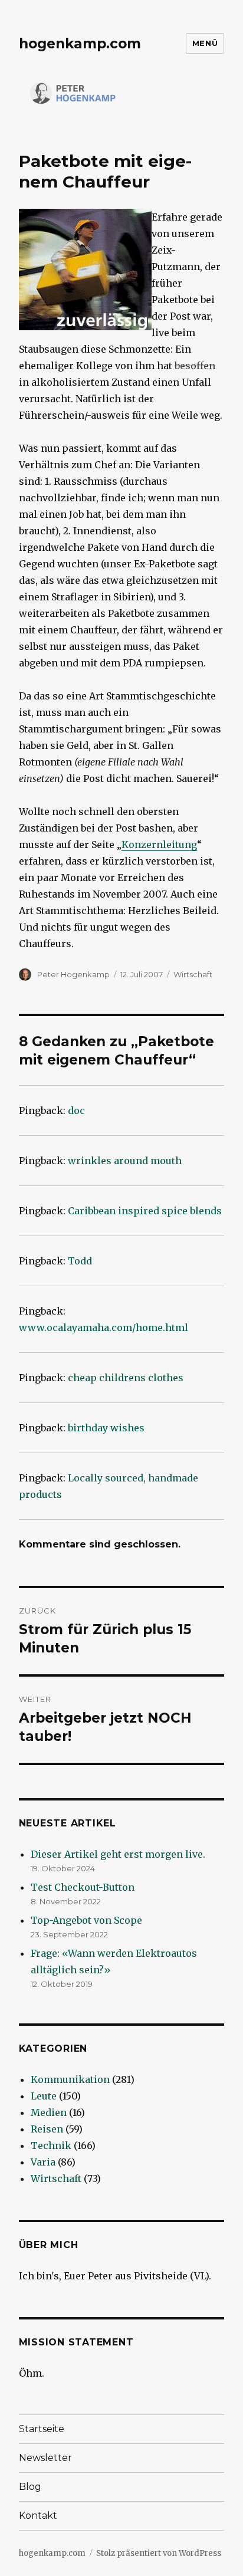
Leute (44, 2096)
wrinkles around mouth (125, 1161)
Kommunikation (70, 2079)
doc (76, 1110)
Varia (43, 2162)
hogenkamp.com (80, 44)
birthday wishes (106, 1428)
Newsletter (45, 2458)
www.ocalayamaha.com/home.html (104, 1328)
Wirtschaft (193, 974)
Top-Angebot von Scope (86, 1920)
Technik (51, 2145)
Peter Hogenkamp (73, 974)
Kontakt (38, 2516)
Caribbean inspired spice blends (145, 1211)
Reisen (47, 2129)
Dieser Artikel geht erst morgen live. (118, 1854)
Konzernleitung (159, 845)
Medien (49, 2112)
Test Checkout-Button (83, 1887)
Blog (30, 2487)
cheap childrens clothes (126, 1378)
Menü (205, 43)
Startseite (42, 2429)
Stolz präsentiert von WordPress (159, 2553)
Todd (80, 1261)
